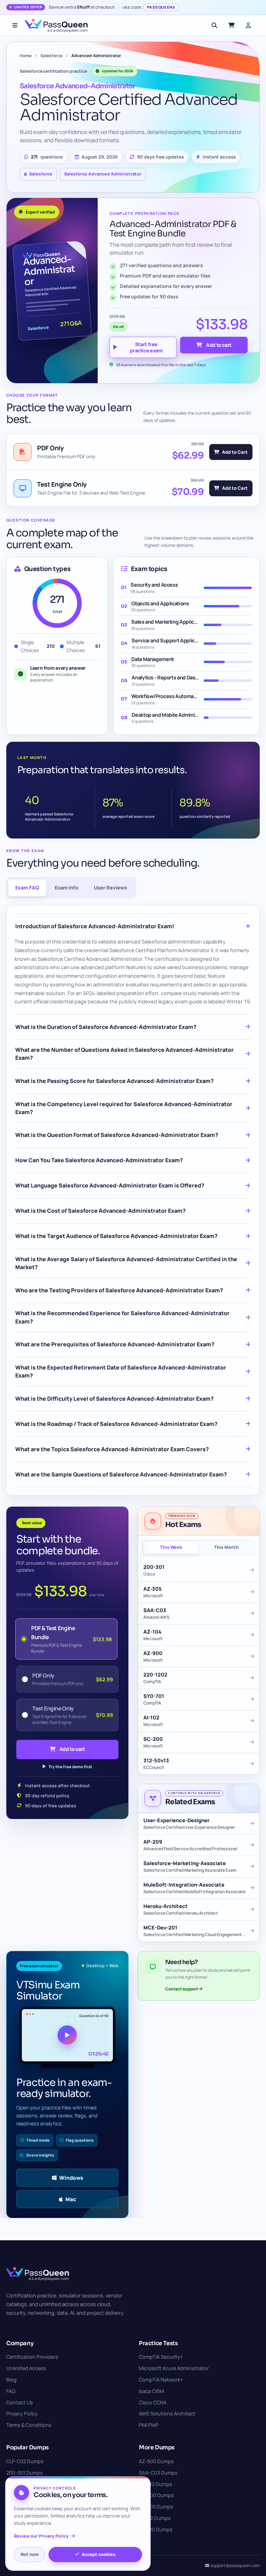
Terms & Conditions (29, 2425)
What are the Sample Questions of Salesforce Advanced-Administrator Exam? (121, 1474)
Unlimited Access (26, 2368)
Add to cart (219, 345)
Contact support (182, 1989)
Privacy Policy (22, 2414)
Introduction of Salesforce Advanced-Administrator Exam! (95, 926)
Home (26, 56)
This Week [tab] (171, 1547)
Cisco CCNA (153, 2402)
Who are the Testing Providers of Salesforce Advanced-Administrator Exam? (119, 1290)
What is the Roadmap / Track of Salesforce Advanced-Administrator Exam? (116, 1424)
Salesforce (51, 56)
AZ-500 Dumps (156, 2461)
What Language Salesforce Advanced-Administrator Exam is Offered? (110, 1185)
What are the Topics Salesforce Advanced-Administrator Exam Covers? (112, 1449)
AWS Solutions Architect (167, 2414)
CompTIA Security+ (161, 2357)
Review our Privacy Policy (41, 2536)
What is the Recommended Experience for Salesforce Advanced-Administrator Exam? (122, 1317)
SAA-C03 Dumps (158, 2473)
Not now (29, 2554)
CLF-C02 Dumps (25, 2461)
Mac (71, 2199)
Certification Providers (32, 2357)
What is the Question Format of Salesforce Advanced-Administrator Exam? (117, 1135)
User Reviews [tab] (110, 888)
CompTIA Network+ (161, 2380)
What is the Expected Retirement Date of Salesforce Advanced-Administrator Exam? (121, 1371)
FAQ (11, 2391)
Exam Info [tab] (66, 888)
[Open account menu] (248, 25)
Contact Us (20, 2402)
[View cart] (231, 25)
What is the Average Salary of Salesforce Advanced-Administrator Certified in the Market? (126, 1263)
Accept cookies (99, 2554)
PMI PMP (149, 2425)
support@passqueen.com (235, 2565)
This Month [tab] (226, 1547)
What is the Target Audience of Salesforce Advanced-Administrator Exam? (116, 1236)
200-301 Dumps (25, 2473)
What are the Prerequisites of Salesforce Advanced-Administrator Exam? (115, 1344)
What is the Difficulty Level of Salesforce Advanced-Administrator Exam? (114, 1399)
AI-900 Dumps (156, 2484)
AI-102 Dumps (155, 2518)
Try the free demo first (70, 1767)
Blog (11, 2380)
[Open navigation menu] (15, 25)
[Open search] (214, 25)
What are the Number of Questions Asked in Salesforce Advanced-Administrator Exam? (125, 1054)
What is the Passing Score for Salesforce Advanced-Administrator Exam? (114, 1081)
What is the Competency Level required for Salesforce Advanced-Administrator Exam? (124, 1108)
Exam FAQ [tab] (27, 888)
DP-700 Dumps (156, 2495)
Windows (71, 2178)
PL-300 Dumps (156, 2529)
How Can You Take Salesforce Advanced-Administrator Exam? (99, 1160)
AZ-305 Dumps (156, 2507)
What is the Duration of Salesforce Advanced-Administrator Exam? (106, 1027)
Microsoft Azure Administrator (174, 2368)
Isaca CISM (151, 2391)
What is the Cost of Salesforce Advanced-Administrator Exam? (100, 1211)
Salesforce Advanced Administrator (103, 174)
